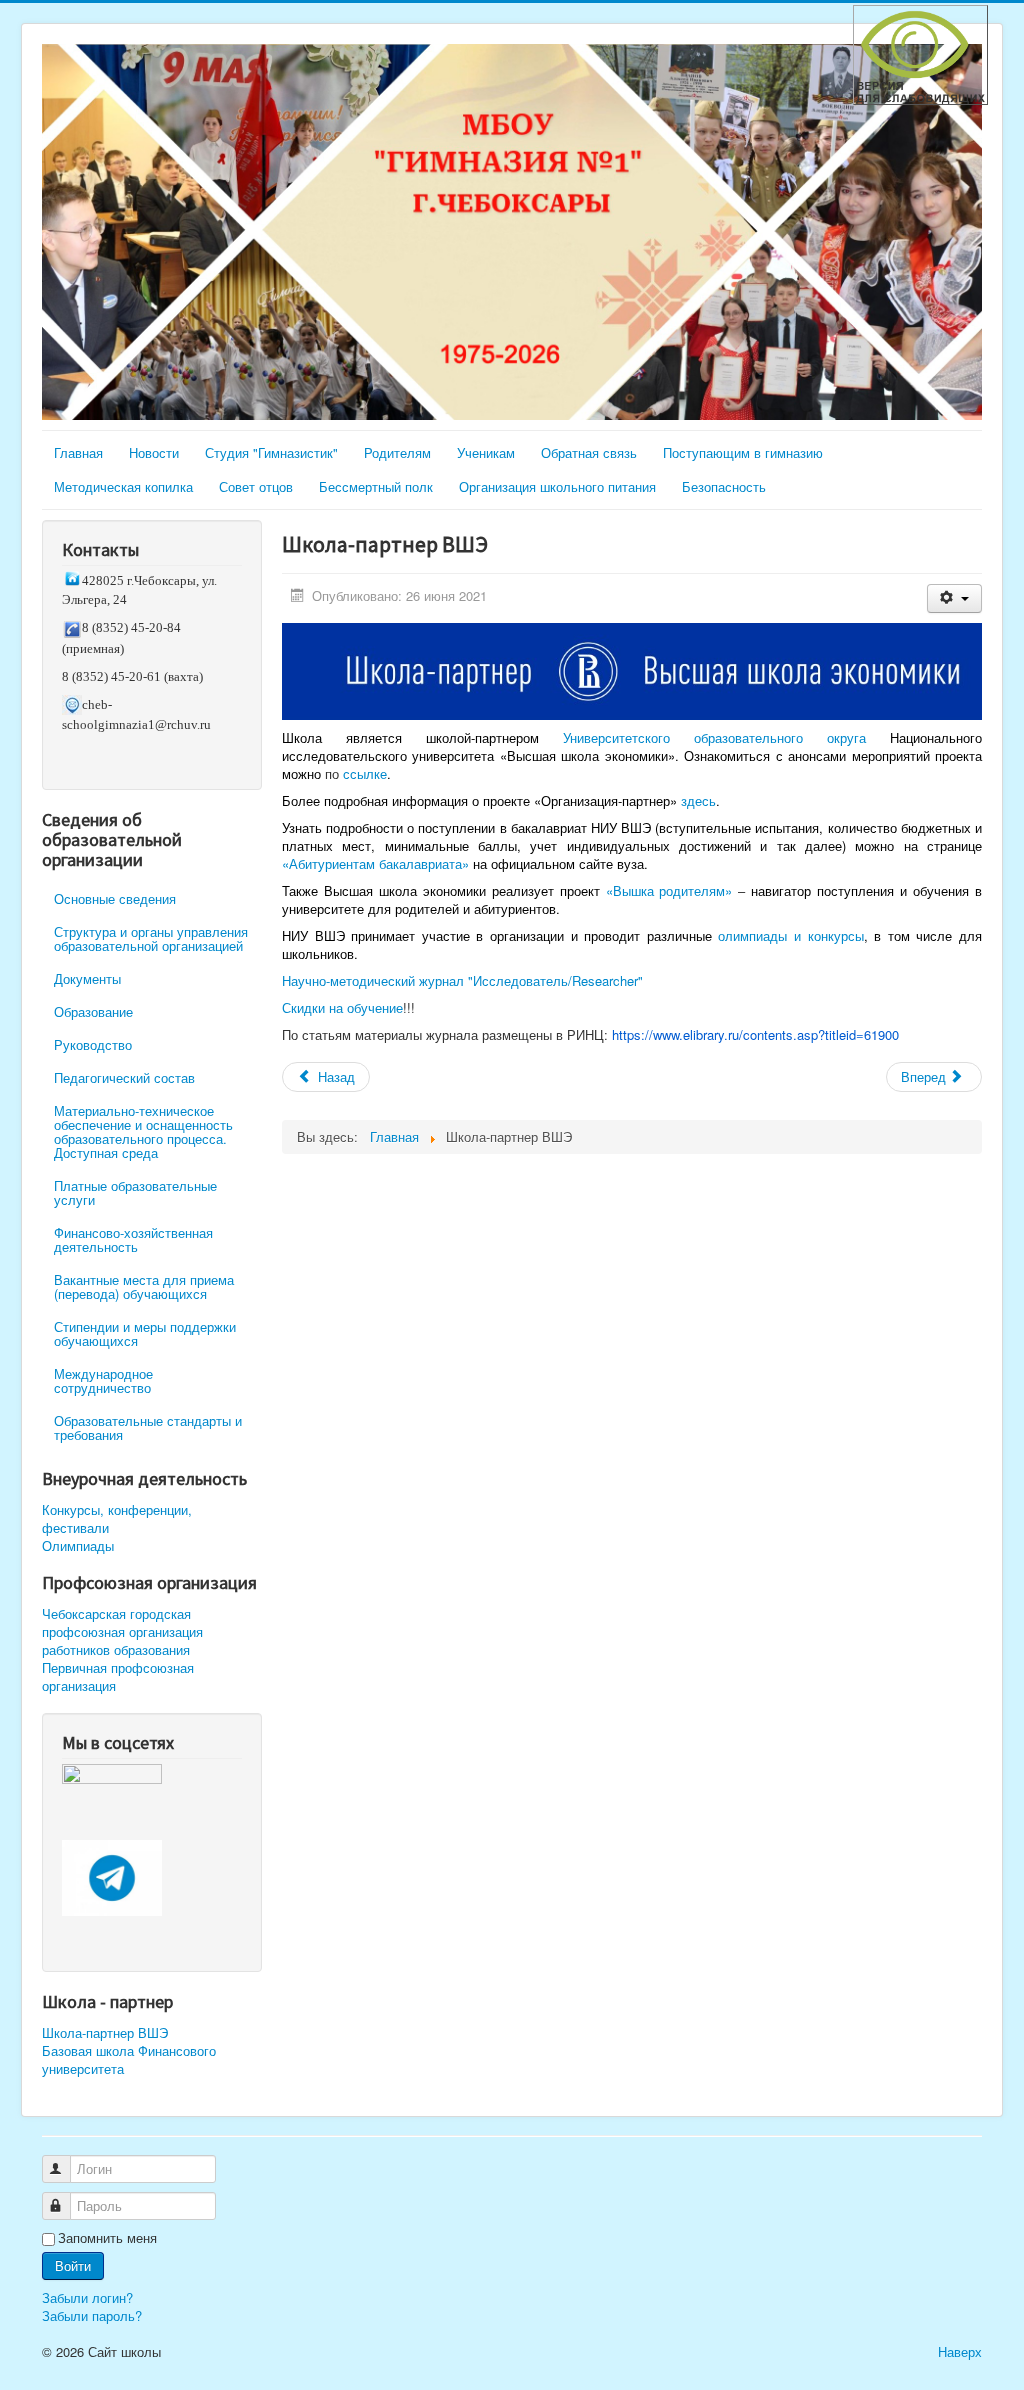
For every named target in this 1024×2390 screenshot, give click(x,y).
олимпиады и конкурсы (790, 935)
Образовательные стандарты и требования (148, 1427)
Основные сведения (115, 898)
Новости (154, 452)
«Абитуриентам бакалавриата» (375, 863)
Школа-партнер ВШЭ (105, 2033)
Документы (87, 978)
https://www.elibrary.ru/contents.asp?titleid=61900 (755, 1034)
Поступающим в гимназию (743, 452)
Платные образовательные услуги (135, 1192)
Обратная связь (589, 452)
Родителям (397, 452)
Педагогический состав (124, 1077)
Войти (73, 2265)
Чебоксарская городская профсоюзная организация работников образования (122, 1632)
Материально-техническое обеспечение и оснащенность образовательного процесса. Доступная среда (143, 1131)
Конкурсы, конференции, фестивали (117, 1519)
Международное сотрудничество (103, 1380)
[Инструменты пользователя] (954, 598)
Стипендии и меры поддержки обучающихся (145, 1333)
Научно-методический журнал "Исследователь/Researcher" (462, 980)
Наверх (960, 2351)
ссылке (365, 773)
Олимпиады (78, 1546)
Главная (78, 452)
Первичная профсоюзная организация (118, 1677)
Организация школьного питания (557, 486)
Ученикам (486, 452)
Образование (93, 1011)
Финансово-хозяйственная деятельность (133, 1239)
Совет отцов (256, 486)
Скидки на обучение (342, 1007)
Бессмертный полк (376, 486)
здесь (698, 800)
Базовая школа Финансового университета (129, 2060)
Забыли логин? (87, 2297)
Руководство (93, 1044)
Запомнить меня (107, 2238)
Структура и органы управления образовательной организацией (151, 938)
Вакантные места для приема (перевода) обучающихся (144, 1286)
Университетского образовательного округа (714, 737)
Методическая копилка (123, 486)
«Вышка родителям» (669, 890)
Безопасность (724, 486)
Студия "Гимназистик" (271, 452)
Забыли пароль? (92, 2315)
